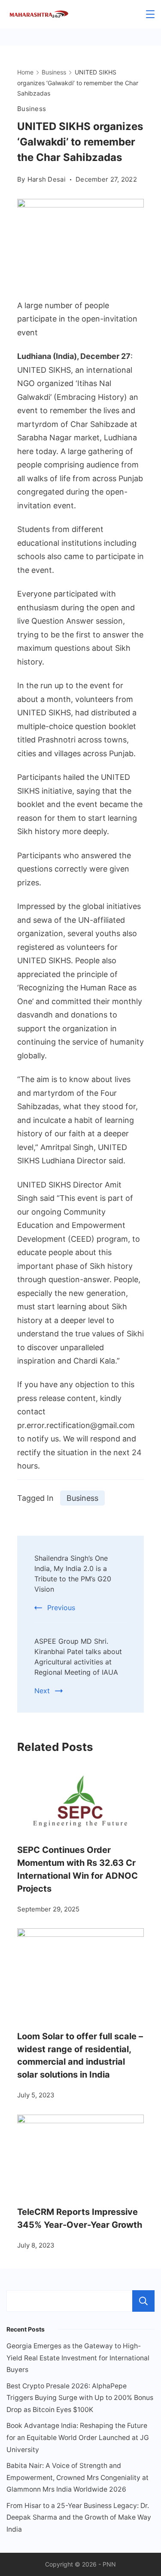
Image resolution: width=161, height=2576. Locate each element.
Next (42, 1691)
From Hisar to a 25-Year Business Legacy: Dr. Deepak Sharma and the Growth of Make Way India (79, 2517)
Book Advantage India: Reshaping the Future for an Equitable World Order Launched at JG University (78, 2437)
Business (32, 109)
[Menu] (150, 14)
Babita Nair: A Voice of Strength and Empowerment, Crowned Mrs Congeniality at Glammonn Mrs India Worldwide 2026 (77, 2477)
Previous (61, 1608)
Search (143, 2301)
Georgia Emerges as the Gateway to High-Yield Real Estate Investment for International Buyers (78, 2358)
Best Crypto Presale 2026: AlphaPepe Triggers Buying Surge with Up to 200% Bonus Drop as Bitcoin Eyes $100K (80, 2398)
